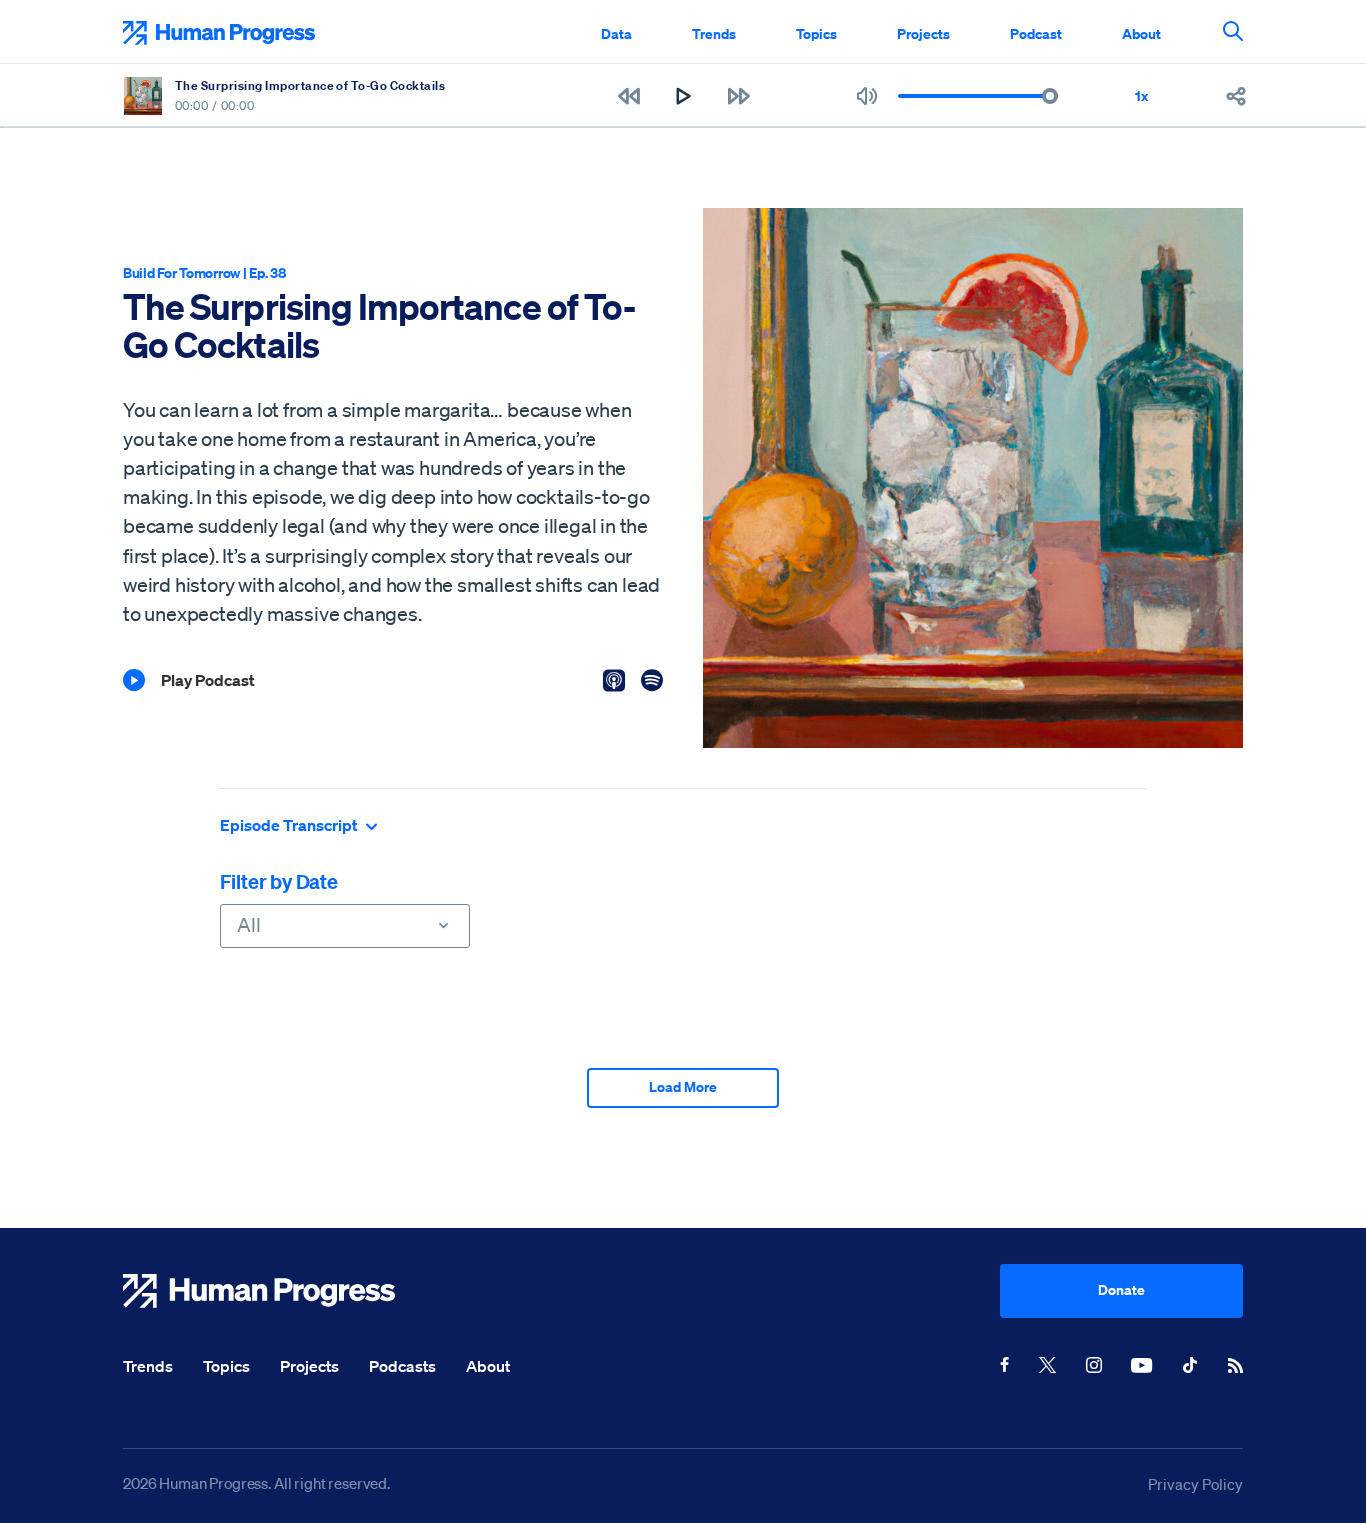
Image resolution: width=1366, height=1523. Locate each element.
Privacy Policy (1195, 1484)
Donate (1121, 1289)
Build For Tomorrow (181, 272)
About (1141, 33)
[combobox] (345, 926)
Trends (714, 33)
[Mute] (867, 96)
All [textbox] (249, 925)
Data (616, 33)
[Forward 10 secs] (738, 96)
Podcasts (402, 1366)
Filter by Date (279, 881)
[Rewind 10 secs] (628, 96)
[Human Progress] (561, 1291)
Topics (816, 33)
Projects (923, 33)
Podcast (1036, 33)
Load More (683, 1086)
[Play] (683, 96)
